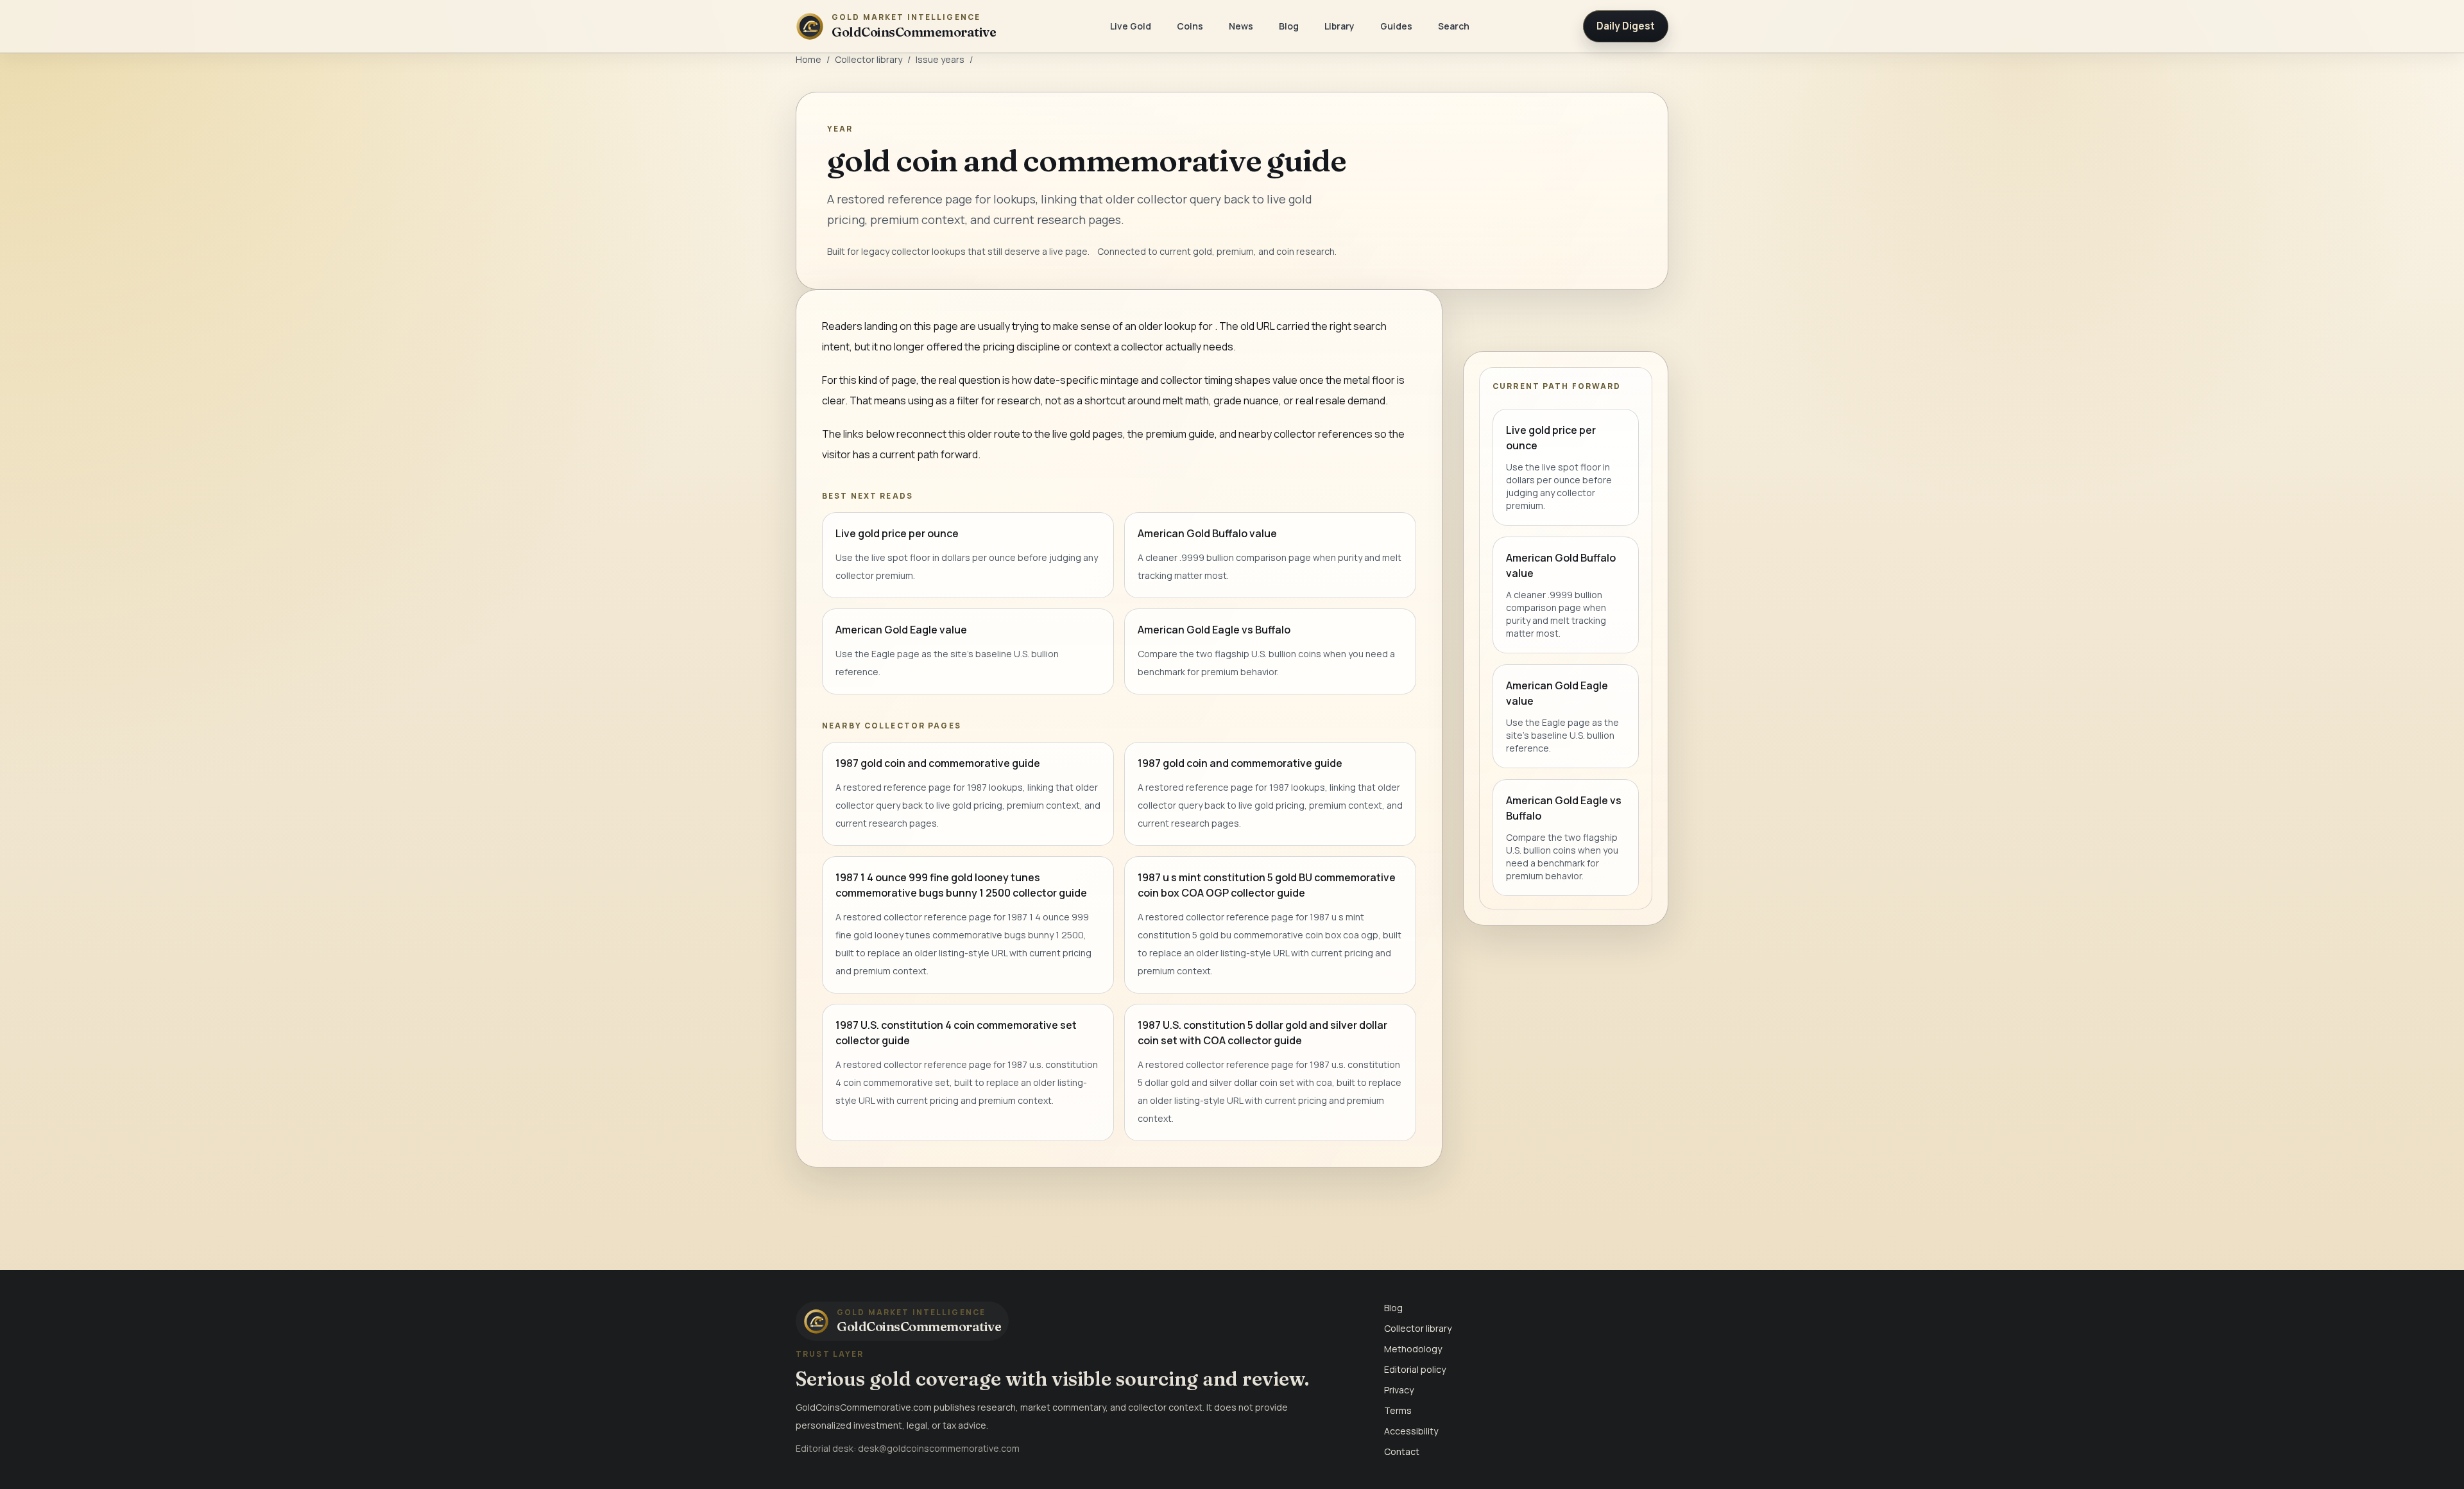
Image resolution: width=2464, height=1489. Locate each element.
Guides (1396, 26)
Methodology (1413, 1349)
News (1241, 26)
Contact (1402, 1451)
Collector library (868, 59)
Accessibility (1411, 1431)
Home (809, 59)
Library (1339, 26)
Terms (1398, 1410)
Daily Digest (1626, 26)
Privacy (1399, 1390)
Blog (1289, 26)
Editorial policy (1415, 1369)
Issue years (940, 59)
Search (1454, 26)
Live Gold (1131, 26)
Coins (1190, 26)
